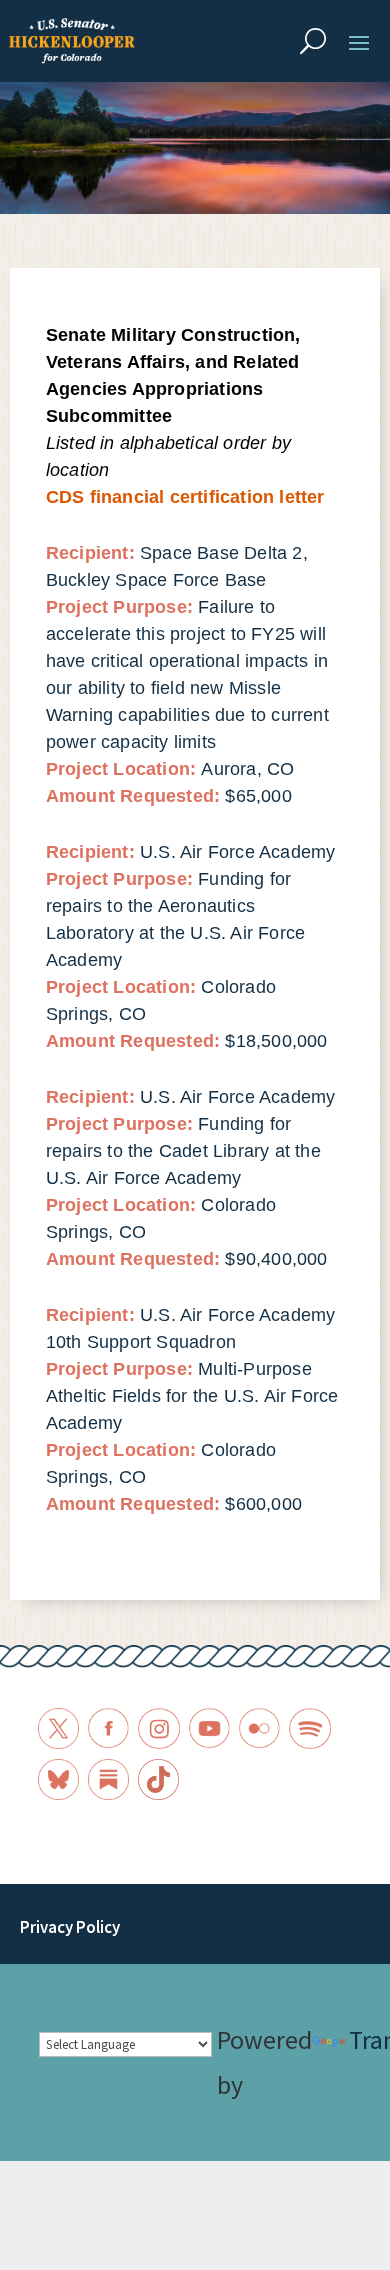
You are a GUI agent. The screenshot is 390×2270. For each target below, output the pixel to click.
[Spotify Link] (309, 1728)
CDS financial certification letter (185, 497)
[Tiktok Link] (158, 1779)
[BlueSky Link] (58, 1779)
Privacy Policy (70, 1927)
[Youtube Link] (209, 1728)
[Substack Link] (108, 1779)
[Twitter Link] (58, 1728)
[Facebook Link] (108, 1728)
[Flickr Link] (259, 1728)
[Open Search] (313, 41)
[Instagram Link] (158, 1728)
